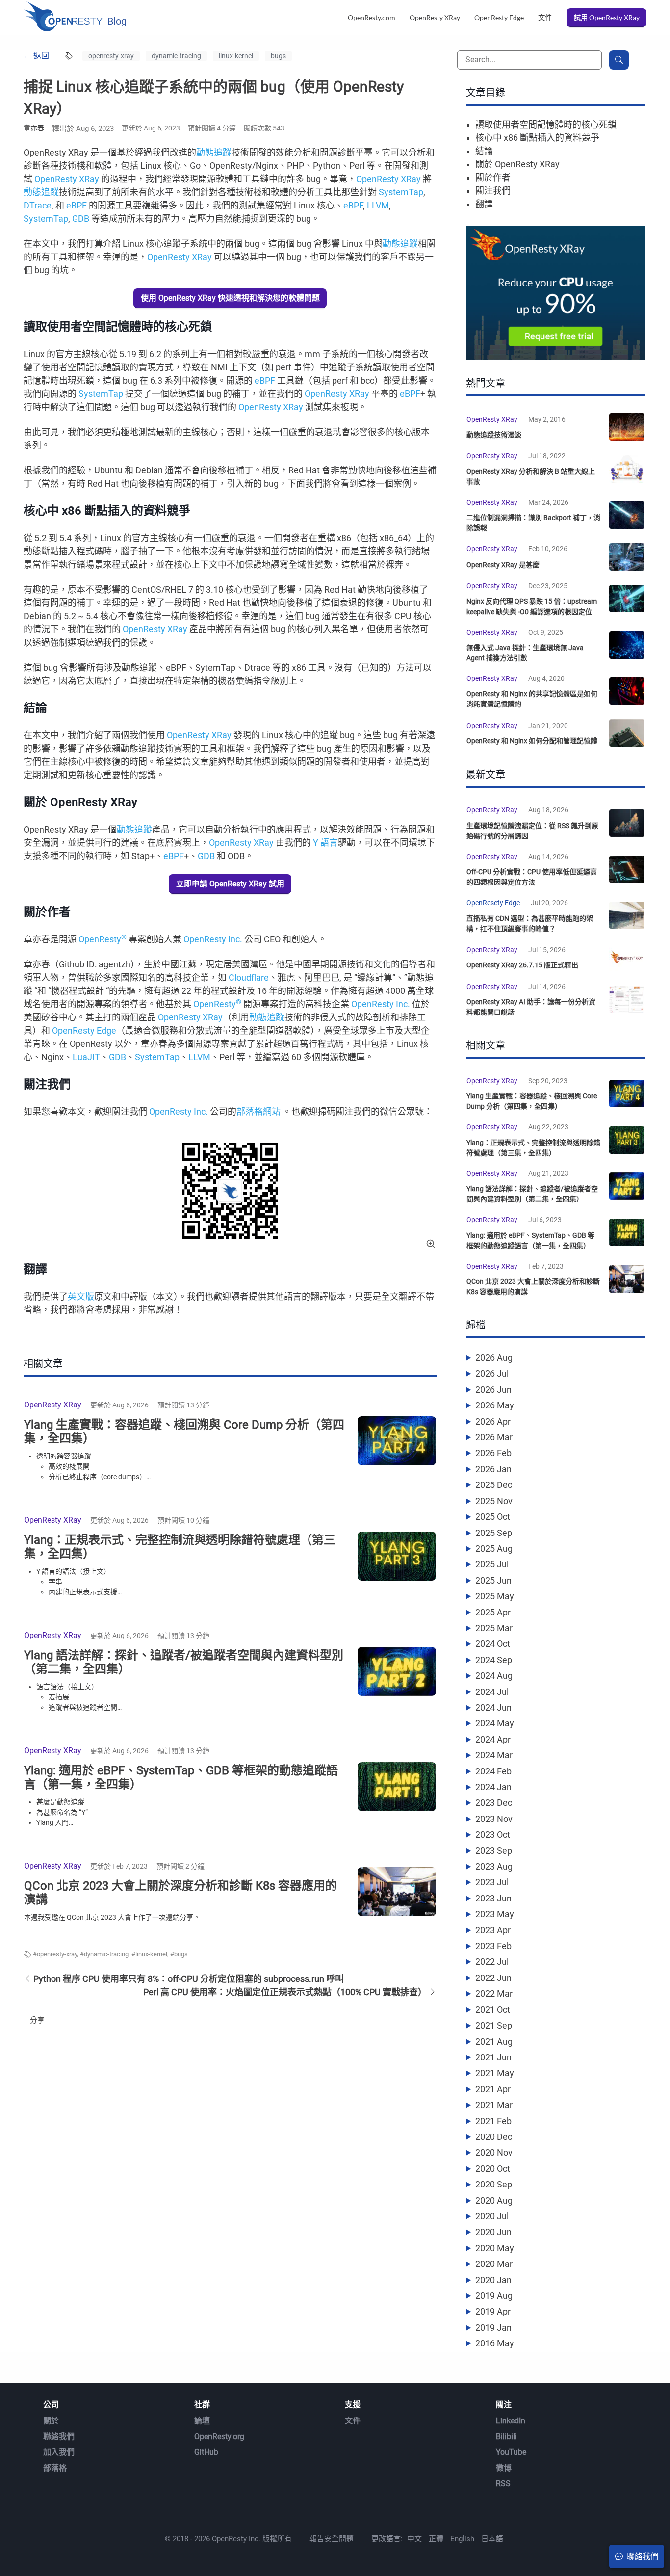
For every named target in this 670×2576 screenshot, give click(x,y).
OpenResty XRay (435, 17)
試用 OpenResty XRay (607, 17)
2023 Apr (493, 1930)
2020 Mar (494, 2264)
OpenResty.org (219, 2436)
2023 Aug (494, 1866)
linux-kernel (236, 56)
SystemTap (401, 192)
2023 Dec (494, 1803)
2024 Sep (494, 1660)
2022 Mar (494, 1993)
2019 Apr (493, 2311)
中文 (414, 2539)
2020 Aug (494, 2200)
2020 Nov (494, 2152)
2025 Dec (494, 1485)
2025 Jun (493, 1580)
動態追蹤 (214, 152)
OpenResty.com (372, 17)
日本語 (492, 2539)
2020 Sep (494, 2184)
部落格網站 (258, 1111)
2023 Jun (493, 1898)
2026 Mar (494, 1437)
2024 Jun (493, 1707)
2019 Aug (494, 2296)
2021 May (495, 2073)
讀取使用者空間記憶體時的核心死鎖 (546, 124)
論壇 (202, 2421)
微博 (504, 2468)
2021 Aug (494, 2042)
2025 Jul (492, 1564)
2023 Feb (493, 1946)
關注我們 (493, 191)
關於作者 (493, 177)
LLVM (378, 205)
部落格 (55, 2468)
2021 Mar (494, 2105)
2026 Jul (492, 1373)
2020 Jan (493, 2280)
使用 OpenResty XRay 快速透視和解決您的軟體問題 (230, 298)
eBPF (77, 205)
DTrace (38, 205)
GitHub (206, 2452)
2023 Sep (494, 1851)
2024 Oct (493, 1644)
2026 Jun (493, 1390)
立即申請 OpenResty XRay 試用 (230, 884)
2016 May (495, 2343)
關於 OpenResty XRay (517, 164)
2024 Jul (492, 1692)
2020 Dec (494, 2137)
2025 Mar (494, 1628)
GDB (81, 219)
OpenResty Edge (499, 17)
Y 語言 (325, 843)
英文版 (81, 1296)
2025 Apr (493, 1612)
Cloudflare (249, 977)
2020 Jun (493, 2232)
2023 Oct (493, 1834)
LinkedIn (511, 2421)
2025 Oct (493, 1517)
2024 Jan (493, 1787)
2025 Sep (494, 1533)
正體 (436, 2539)
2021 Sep (494, 2025)
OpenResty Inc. (213, 939)
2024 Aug (494, 1676)
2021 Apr (493, 2089)
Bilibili (506, 2436)
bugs (278, 56)
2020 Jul (492, 2216)
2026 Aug (494, 1358)
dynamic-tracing (176, 56)
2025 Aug (494, 1548)
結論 (484, 151)
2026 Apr (493, 1421)
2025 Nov (494, 1501)
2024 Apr (493, 1739)
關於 (51, 2421)
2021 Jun (493, 2057)
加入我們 (59, 2452)
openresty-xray (111, 56)
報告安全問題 (332, 2539)
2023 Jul (492, 1882)
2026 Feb (493, 1453)
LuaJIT (86, 1057)
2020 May (495, 2248)
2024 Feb (493, 1771)
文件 (545, 17)
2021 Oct (493, 2010)
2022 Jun (493, 1978)
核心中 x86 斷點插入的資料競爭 (537, 138)
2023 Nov (494, 1819)
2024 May (495, 1723)
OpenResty (103, 939)
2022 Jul (492, 1962)
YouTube (511, 2452)
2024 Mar (494, 1755)
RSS (503, 2484)
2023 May (495, 1914)
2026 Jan (493, 1469)
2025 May (495, 1596)
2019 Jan (493, 2328)
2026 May (495, 1405)
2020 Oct (493, 2169)
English (462, 2539)
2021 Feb (493, 2121)
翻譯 (484, 204)
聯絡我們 (59, 2436)
